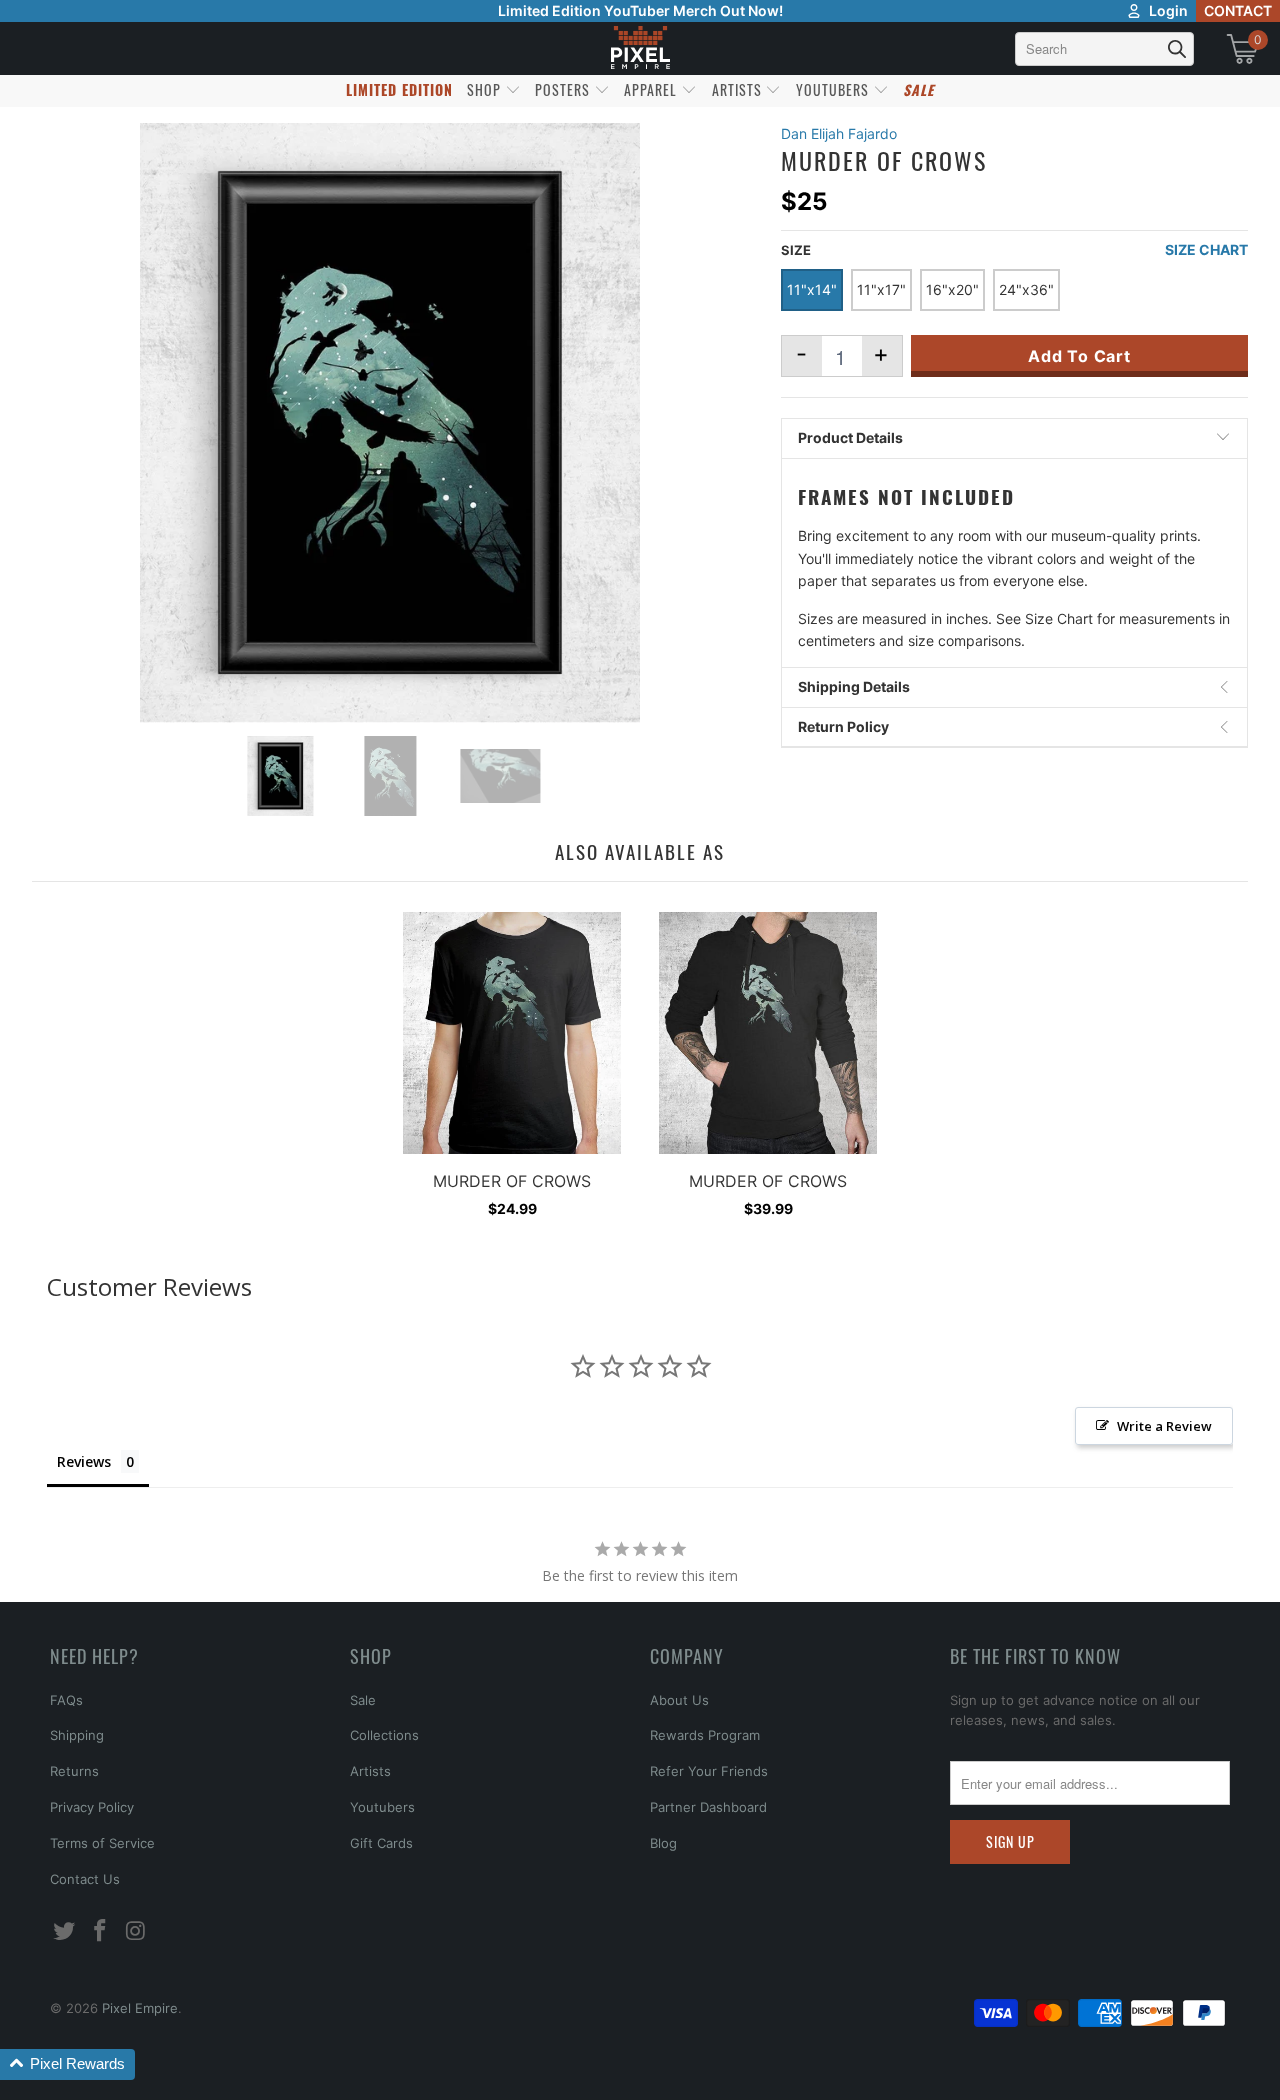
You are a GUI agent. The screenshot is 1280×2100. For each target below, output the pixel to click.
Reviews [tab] (84, 1461)
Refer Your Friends (709, 1771)
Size (796, 250)
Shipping (77, 1735)
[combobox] (1104, 49)
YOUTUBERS (834, 89)
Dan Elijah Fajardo (839, 133)
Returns (74, 1771)
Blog (663, 1843)
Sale (363, 1700)
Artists (370, 1771)
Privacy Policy (92, 1807)
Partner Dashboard (708, 1807)
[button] (67, 2064)
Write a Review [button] (1164, 1426)
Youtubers (382, 1807)
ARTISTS (739, 89)
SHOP (486, 89)
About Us (679, 1700)
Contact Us (85, 1879)
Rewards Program (705, 1735)
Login (1168, 10)
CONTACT (1238, 10)
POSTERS (564, 89)
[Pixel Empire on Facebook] (101, 1931)
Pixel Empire (140, 2008)
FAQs (66, 1700)
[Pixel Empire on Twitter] (65, 1931)
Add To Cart (1079, 356)
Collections (384, 1735)
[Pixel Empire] (640, 48)
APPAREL (652, 89)
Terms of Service (102, 1843)
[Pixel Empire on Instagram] (136, 1931)
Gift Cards (381, 1843)
